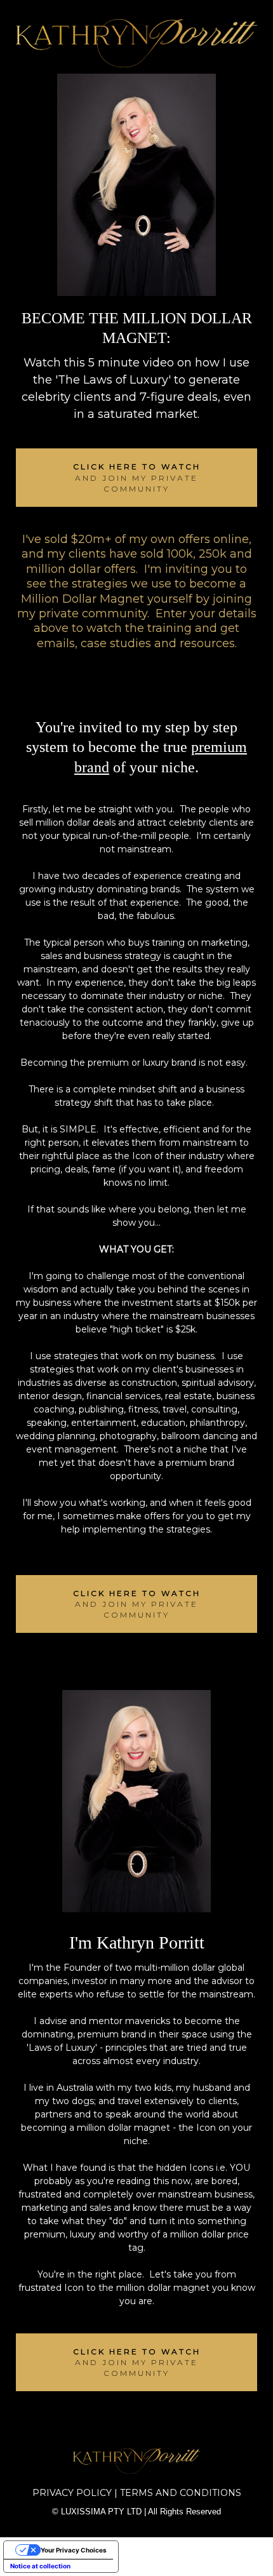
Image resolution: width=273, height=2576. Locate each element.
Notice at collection (40, 2566)
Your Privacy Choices (74, 2550)
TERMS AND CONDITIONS (181, 2493)
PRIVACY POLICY (72, 2493)
